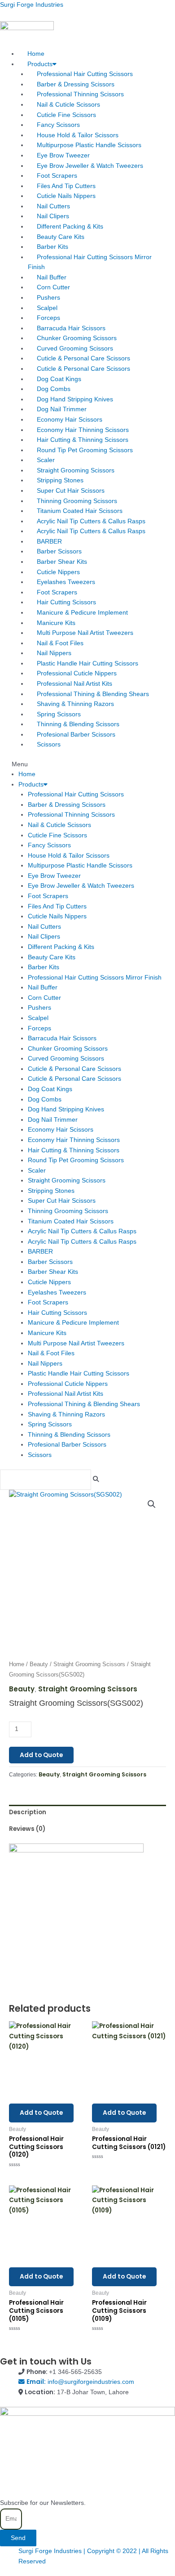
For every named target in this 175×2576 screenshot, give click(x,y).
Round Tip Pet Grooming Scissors (85, 450)
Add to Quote (41, 1755)
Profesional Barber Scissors (76, 735)
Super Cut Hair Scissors (71, 491)
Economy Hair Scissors (70, 420)
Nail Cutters (53, 206)
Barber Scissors (59, 551)
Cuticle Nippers (58, 572)
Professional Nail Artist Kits (74, 684)
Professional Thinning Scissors (80, 94)
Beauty (39, 1664)
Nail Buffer (52, 277)
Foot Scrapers (57, 176)
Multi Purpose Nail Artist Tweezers (85, 633)
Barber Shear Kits (62, 562)
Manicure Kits (56, 623)
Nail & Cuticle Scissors (68, 105)
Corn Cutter (53, 287)
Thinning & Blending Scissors (78, 724)
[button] (87, 765)
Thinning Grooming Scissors (77, 501)
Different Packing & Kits (70, 227)
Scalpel (47, 308)
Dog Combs (54, 389)
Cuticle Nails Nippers (66, 196)
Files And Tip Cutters (66, 186)
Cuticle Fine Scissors (66, 115)
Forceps (48, 318)
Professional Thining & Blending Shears (93, 694)
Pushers (48, 298)
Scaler (46, 460)
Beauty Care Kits (61, 237)
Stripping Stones (60, 480)
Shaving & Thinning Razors (75, 704)
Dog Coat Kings (59, 379)
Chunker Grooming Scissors (77, 338)
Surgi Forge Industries (32, 5)
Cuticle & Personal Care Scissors (83, 358)
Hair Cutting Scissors (66, 602)
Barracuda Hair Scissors (71, 328)
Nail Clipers (53, 216)
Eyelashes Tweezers (66, 582)
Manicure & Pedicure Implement (82, 613)
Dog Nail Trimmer (62, 409)
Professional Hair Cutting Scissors (85, 74)
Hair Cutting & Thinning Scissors (83, 440)
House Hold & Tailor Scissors (78, 135)
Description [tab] (28, 1812)
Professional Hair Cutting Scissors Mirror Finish (90, 262)
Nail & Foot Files (60, 643)
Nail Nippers (54, 653)
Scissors (49, 744)
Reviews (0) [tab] (27, 1829)
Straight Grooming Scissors (76, 470)
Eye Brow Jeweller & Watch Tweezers (90, 166)
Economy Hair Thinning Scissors (83, 430)
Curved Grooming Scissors (75, 348)
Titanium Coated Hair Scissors (80, 511)
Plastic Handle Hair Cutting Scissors (87, 663)
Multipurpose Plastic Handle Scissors (89, 145)
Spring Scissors (59, 714)
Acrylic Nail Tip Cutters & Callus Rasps (91, 521)
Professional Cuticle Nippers (77, 673)
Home (36, 54)
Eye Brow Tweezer (63, 155)
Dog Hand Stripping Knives (75, 399)
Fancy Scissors (58, 125)
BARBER (49, 542)
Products (40, 64)
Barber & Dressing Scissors (76, 84)
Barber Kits (52, 247)
